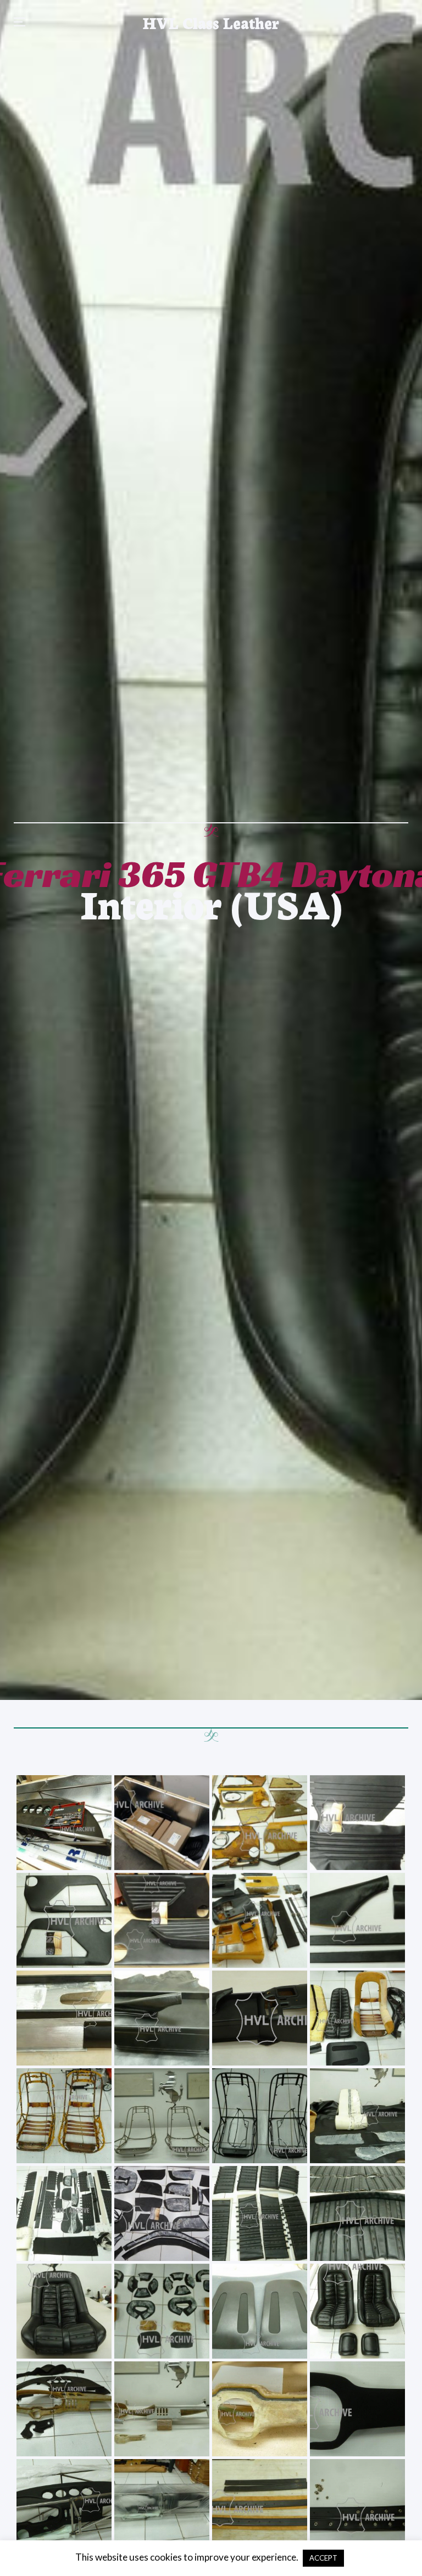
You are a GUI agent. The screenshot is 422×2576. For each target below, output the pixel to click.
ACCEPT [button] (323, 2558)
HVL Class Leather (211, 22)
